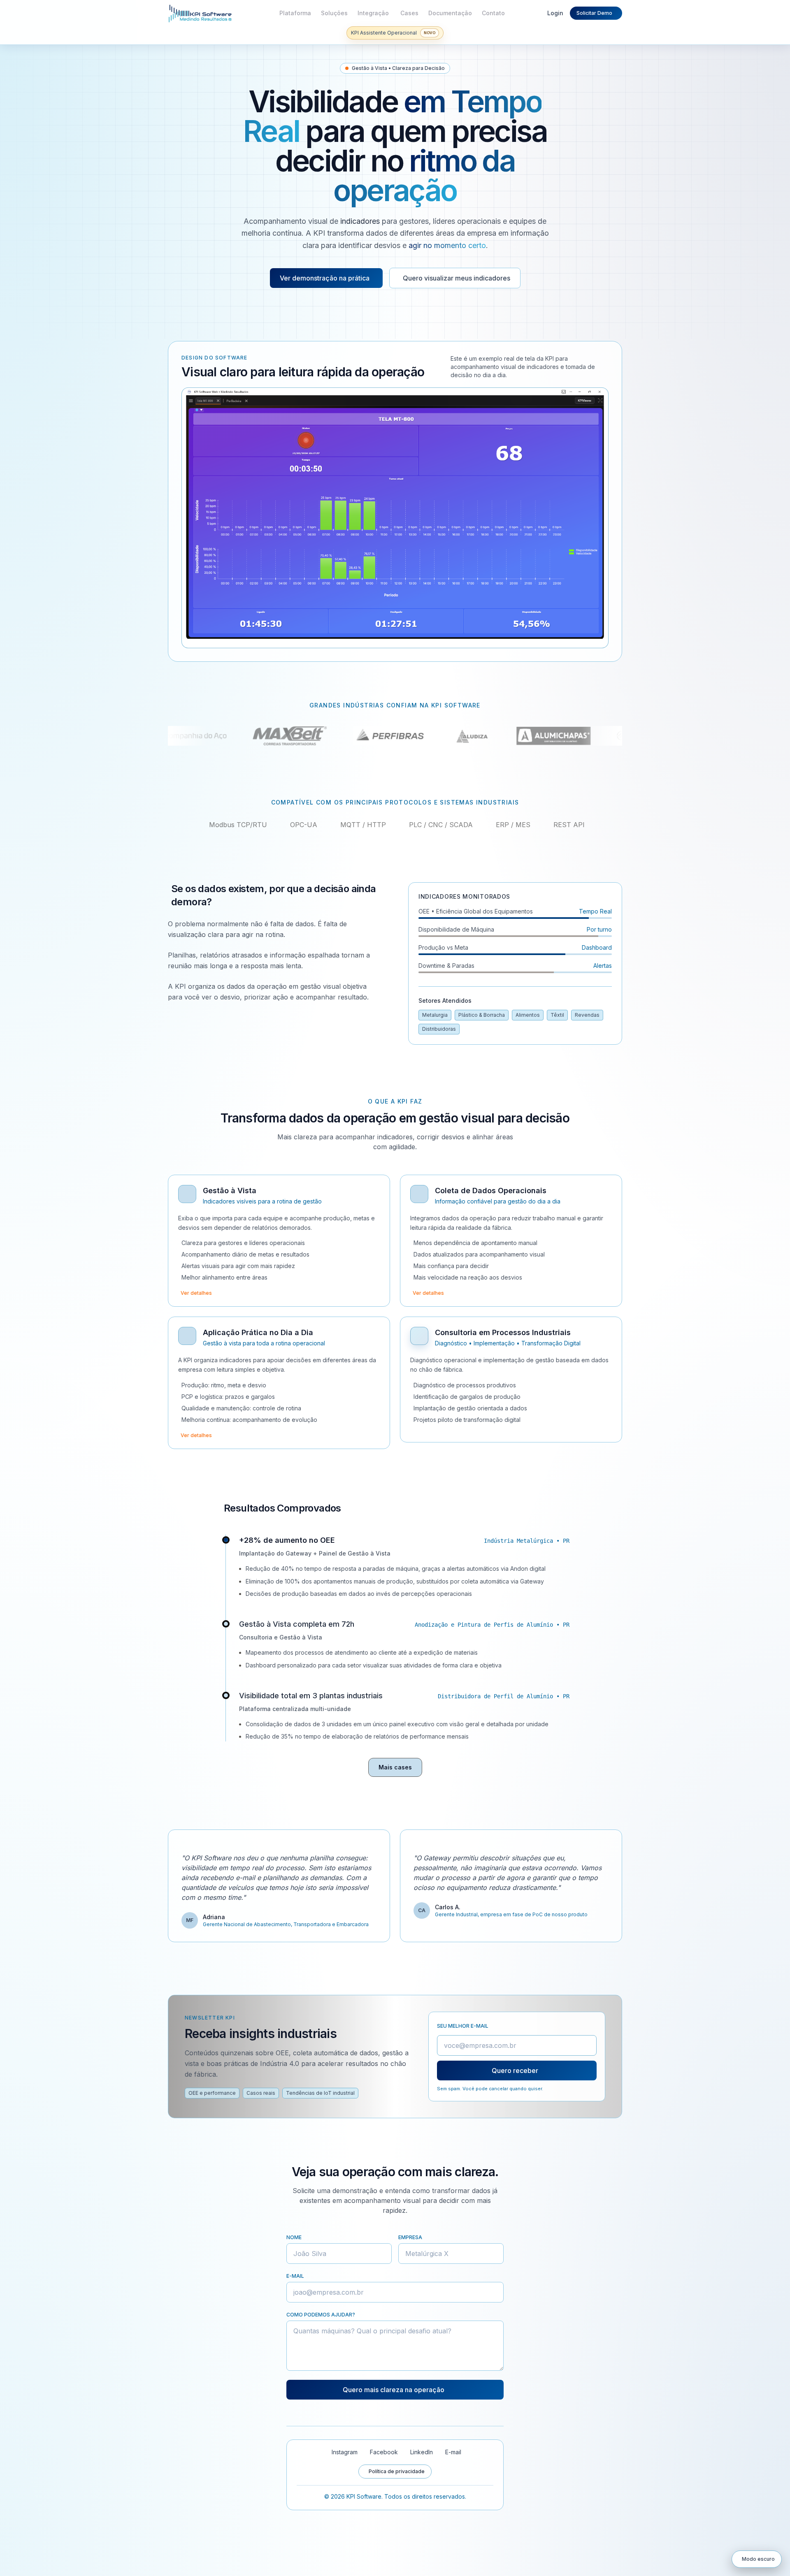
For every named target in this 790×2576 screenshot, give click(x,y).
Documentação (450, 13)
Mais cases (395, 1767)
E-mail (295, 2276)
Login (555, 13)
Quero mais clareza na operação (394, 2390)
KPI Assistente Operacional (391, 35)
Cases (409, 13)
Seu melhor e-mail (463, 2026)
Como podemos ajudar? (321, 2315)
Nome (294, 2237)
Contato (493, 13)
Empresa (410, 2237)
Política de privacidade (397, 2471)
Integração (373, 13)
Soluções (334, 13)
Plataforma (295, 13)
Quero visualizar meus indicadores (457, 278)
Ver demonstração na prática (325, 278)
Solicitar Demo (594, 13)
